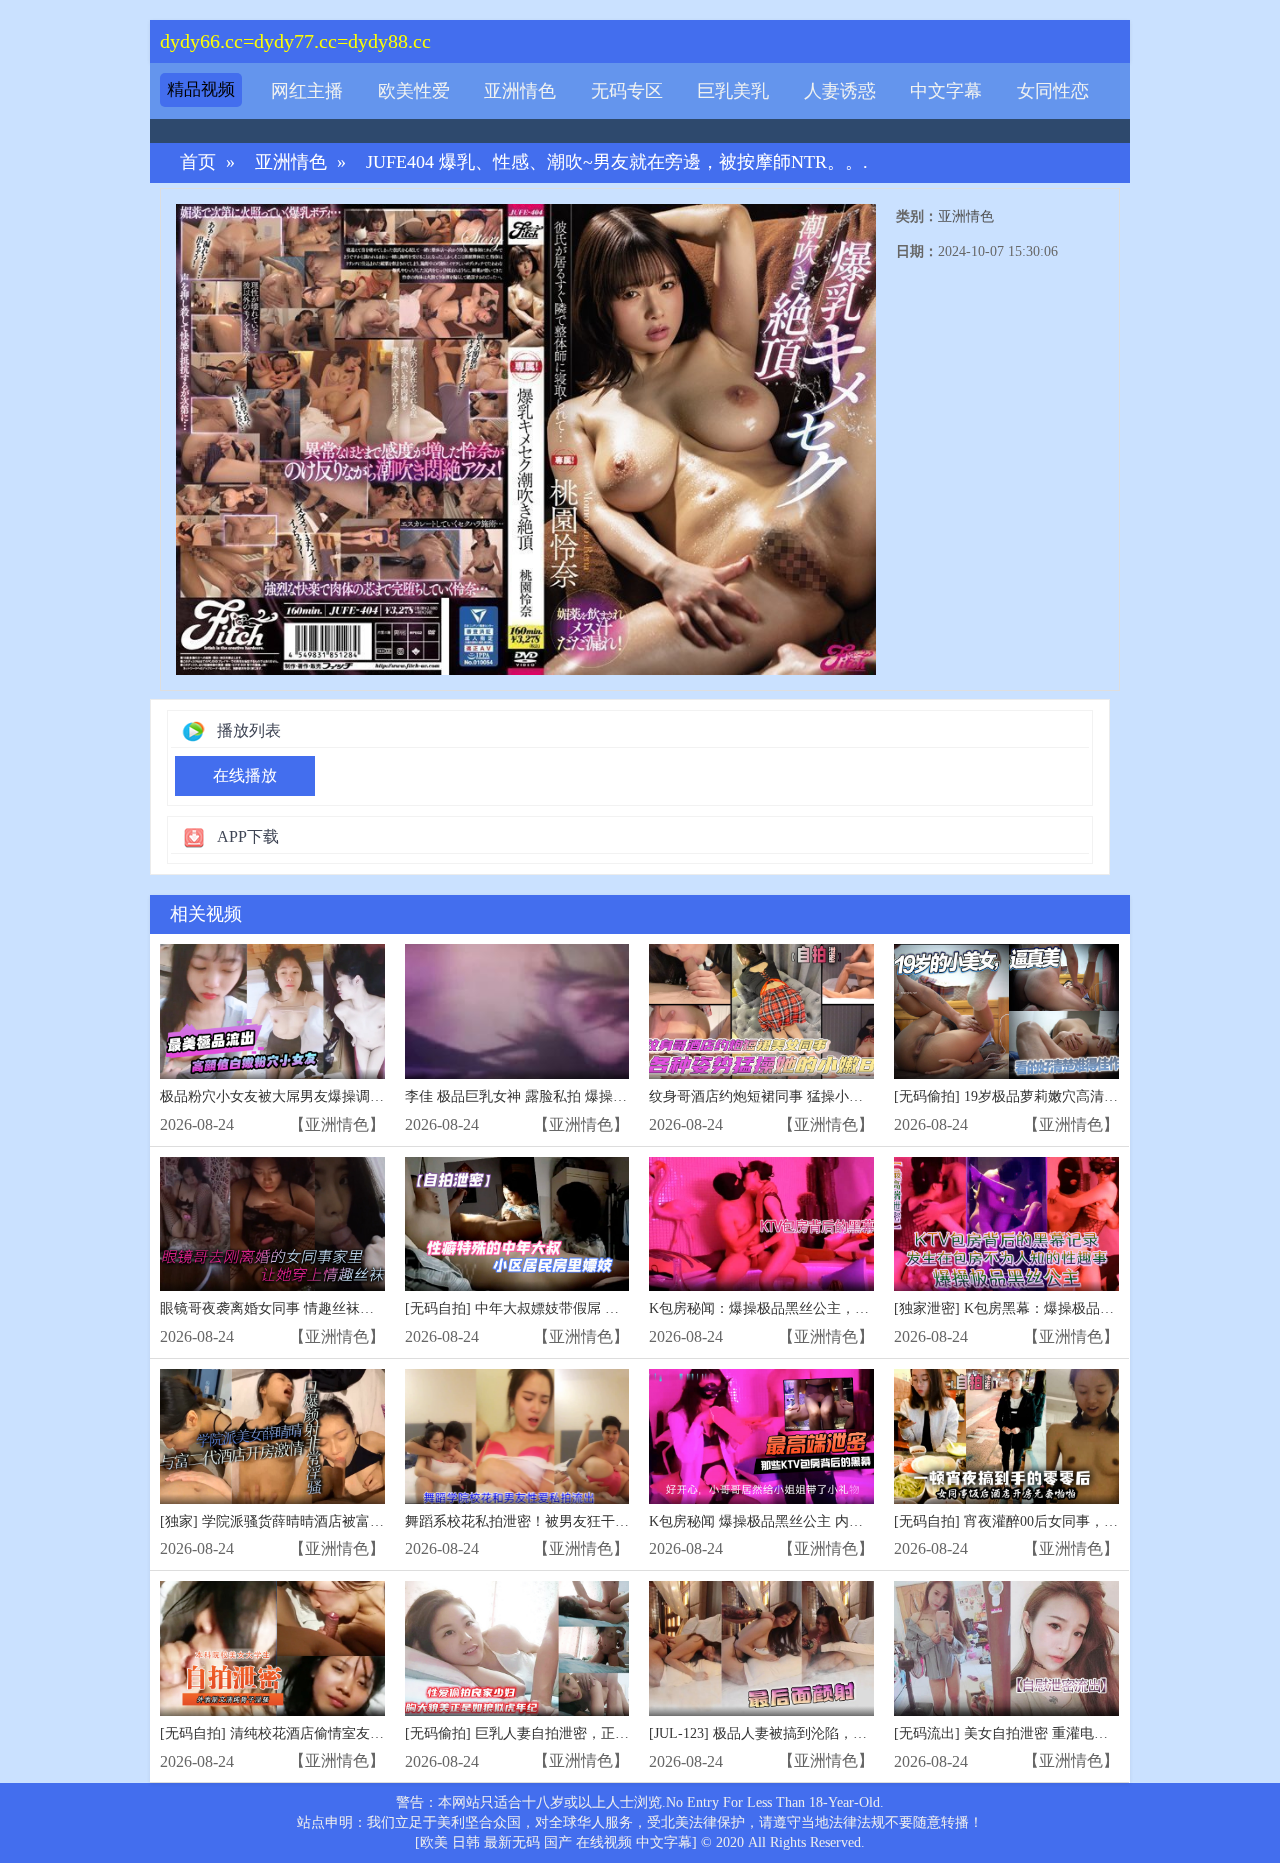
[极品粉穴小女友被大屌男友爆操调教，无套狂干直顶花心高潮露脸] (272, 1011)
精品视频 (201, 89)
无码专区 (627, 91)
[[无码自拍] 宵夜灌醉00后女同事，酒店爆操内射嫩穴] (1006, 1436)
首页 (198, 162)
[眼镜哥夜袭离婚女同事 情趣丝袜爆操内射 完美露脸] (272, 1224)
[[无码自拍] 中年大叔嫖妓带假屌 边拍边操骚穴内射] (517, 1224)
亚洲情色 (520, 91)
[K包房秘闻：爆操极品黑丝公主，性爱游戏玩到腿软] (761, 1224)
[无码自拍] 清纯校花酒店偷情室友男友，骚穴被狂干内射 (335, 1733)
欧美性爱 (414, 91)
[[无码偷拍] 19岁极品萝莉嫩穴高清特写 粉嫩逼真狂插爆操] (1006, 1011)
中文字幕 (946, 91)
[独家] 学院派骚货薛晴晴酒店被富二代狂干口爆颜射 (321, 1521)
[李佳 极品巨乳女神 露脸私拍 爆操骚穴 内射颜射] (517, 1011)
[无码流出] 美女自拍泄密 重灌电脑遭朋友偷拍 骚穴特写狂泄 (1080, 1733)
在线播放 (245, 775)
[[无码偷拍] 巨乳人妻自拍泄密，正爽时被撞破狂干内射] (517, 1648)
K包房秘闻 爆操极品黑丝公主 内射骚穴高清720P (798, 1521)
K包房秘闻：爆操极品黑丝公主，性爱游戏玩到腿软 (808, 1308)
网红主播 (307, 91)
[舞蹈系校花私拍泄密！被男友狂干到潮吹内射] (517, 1436)
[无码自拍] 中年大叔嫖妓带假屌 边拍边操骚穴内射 (561, 1308)
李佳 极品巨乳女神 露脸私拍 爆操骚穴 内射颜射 (553, 1096)
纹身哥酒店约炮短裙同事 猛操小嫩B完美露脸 (788, 1096)
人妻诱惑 (840, 91)
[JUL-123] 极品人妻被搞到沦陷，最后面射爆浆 (793, 1733)
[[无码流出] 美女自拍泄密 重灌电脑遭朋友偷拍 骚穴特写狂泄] (1006, 1648)
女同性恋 (1053, 91)
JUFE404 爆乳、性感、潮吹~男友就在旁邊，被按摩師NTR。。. (617, 162)
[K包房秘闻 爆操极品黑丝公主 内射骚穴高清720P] (761, 1436)
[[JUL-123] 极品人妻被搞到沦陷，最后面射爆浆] (761, 1648)
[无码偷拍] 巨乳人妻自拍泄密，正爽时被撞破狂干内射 (573, 1733)
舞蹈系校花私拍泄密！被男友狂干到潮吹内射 (545, 1521)
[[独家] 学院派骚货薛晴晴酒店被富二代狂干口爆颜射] (272, 1436)
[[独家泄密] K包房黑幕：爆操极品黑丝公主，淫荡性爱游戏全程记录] (1006, 1224)
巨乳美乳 (733, 91)
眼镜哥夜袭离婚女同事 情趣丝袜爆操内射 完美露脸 (318, 1308)
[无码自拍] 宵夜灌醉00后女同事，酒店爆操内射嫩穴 (1055, 1521)
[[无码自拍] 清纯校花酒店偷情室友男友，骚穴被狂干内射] (272, 1648)
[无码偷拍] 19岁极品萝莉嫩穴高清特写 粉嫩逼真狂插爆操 (1071, 1096)
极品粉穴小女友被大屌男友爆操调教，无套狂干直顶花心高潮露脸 (363, 1096)
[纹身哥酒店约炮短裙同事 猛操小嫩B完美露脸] (761, 1011)
